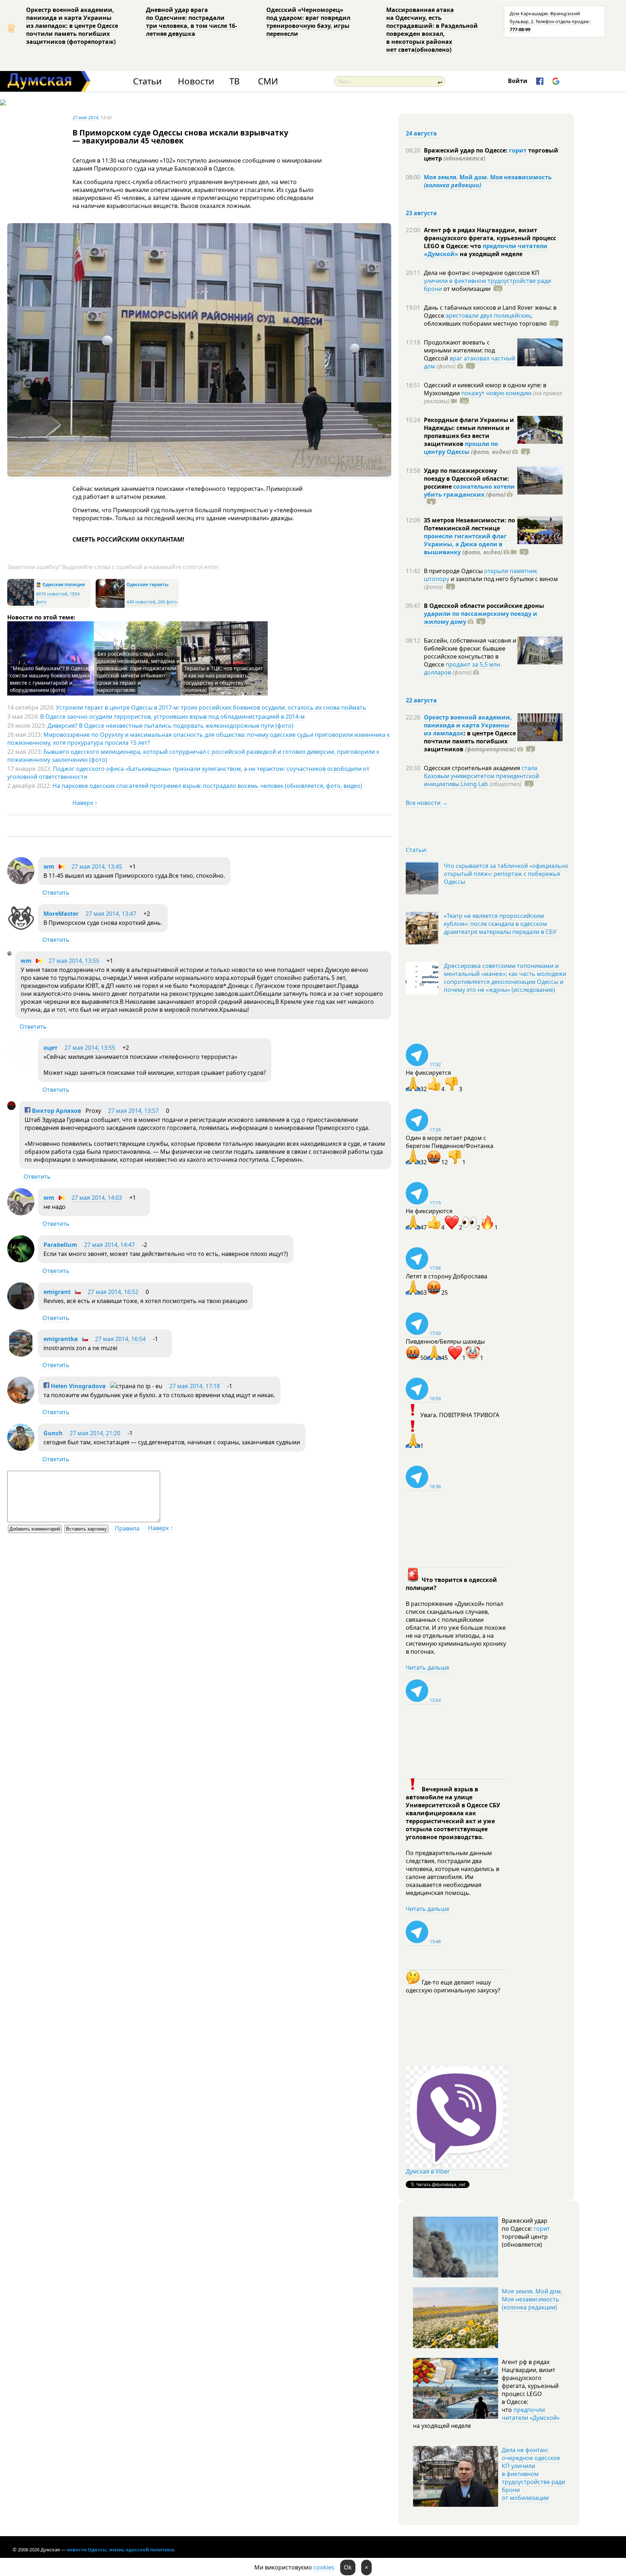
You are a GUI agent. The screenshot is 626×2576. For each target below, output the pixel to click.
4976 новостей (52, 594)
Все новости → (427, 803)
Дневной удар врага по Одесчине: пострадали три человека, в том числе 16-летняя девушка (191, 22)
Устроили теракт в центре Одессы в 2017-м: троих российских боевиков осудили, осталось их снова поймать (211, 707)
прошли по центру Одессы (461, 448)
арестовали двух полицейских (488, 316)
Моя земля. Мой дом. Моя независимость (488, 181)
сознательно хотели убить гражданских (469, 490)
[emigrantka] (21, 1354)
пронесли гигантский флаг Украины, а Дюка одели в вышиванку (465, 544)
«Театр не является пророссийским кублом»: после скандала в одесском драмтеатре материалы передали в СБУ (500, 924)
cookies (324, 2567)
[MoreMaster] (21, 929)
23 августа (421, 213)
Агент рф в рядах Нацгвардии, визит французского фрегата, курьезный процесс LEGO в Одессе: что (490, 238)
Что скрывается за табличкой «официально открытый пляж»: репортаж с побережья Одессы (506, 874)
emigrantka (61, 1339)
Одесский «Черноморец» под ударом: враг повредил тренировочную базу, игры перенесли (308, 22)
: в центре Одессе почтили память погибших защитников (470, 741)
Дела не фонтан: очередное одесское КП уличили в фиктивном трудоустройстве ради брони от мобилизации (533, 2474)
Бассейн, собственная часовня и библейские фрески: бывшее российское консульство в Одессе (470, 652)
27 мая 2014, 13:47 (111, 914)
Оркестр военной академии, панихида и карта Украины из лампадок (468, 725)
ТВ (235, 81)
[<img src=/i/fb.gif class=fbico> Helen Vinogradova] (21, 1402)
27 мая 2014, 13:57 (133, 1111)
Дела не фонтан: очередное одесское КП (482, 273)
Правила (127, 1528)
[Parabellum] (21, 1260)
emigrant (57, 1292)
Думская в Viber (428, 2171)
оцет (51, 1048)
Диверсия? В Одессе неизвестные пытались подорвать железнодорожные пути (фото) (170, 726)
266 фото (167, 602)
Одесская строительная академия (473, 768)
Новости (196, 81)
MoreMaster (61, 914)
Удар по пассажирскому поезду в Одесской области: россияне (466, 479)
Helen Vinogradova (78, 1386)
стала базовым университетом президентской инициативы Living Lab (481, 776)
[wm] (21, 882)
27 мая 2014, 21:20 (95, 1433)
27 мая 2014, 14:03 (97, 1198)
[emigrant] (21, 1307)
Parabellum (60, 1245)
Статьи (147, 81)
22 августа (421, 700)
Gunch (53, 1433)
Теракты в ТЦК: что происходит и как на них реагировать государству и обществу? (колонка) (223, 679)
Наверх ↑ (85, 803)
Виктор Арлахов (56, 1111)
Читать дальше (427, 1667)
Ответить (56, 893)
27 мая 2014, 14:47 (109, 1245)
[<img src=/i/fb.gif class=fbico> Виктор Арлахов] (11, 1108)
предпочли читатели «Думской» (531, 2414)
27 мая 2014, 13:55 (74, 961)
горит (518, 150)
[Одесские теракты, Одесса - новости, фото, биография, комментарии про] (110, 606)
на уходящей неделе (490, 254)
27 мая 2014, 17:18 (195, 1386)
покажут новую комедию (496, 393)
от (466, 289)
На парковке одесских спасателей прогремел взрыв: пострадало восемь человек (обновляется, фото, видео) (207, 786)
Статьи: (416, 850)
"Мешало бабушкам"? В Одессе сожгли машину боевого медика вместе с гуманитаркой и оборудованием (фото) (50, 679)
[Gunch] (21, 1449)
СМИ (268, 81)
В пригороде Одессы (454, 571)
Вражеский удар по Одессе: (466, 150)
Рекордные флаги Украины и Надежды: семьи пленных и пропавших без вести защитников (469, 432)
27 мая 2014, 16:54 (120, 1339)
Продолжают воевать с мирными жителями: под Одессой (459, 350)
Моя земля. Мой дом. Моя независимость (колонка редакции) (532, 2299)
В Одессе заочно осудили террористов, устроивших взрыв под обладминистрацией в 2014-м (172, 717)
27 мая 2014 (85, 117)
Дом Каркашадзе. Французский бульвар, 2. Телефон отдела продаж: (550, 21)
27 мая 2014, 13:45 (97, 867)
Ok (348, 2567)
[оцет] (21, 1063)
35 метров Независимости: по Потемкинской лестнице (470, 524)
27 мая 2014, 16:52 (113, 1292)
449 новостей (141, 602)
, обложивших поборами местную (485, 320)
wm (49, 867)
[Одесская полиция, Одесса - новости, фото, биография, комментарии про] (21, 604)
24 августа (421, 133)
